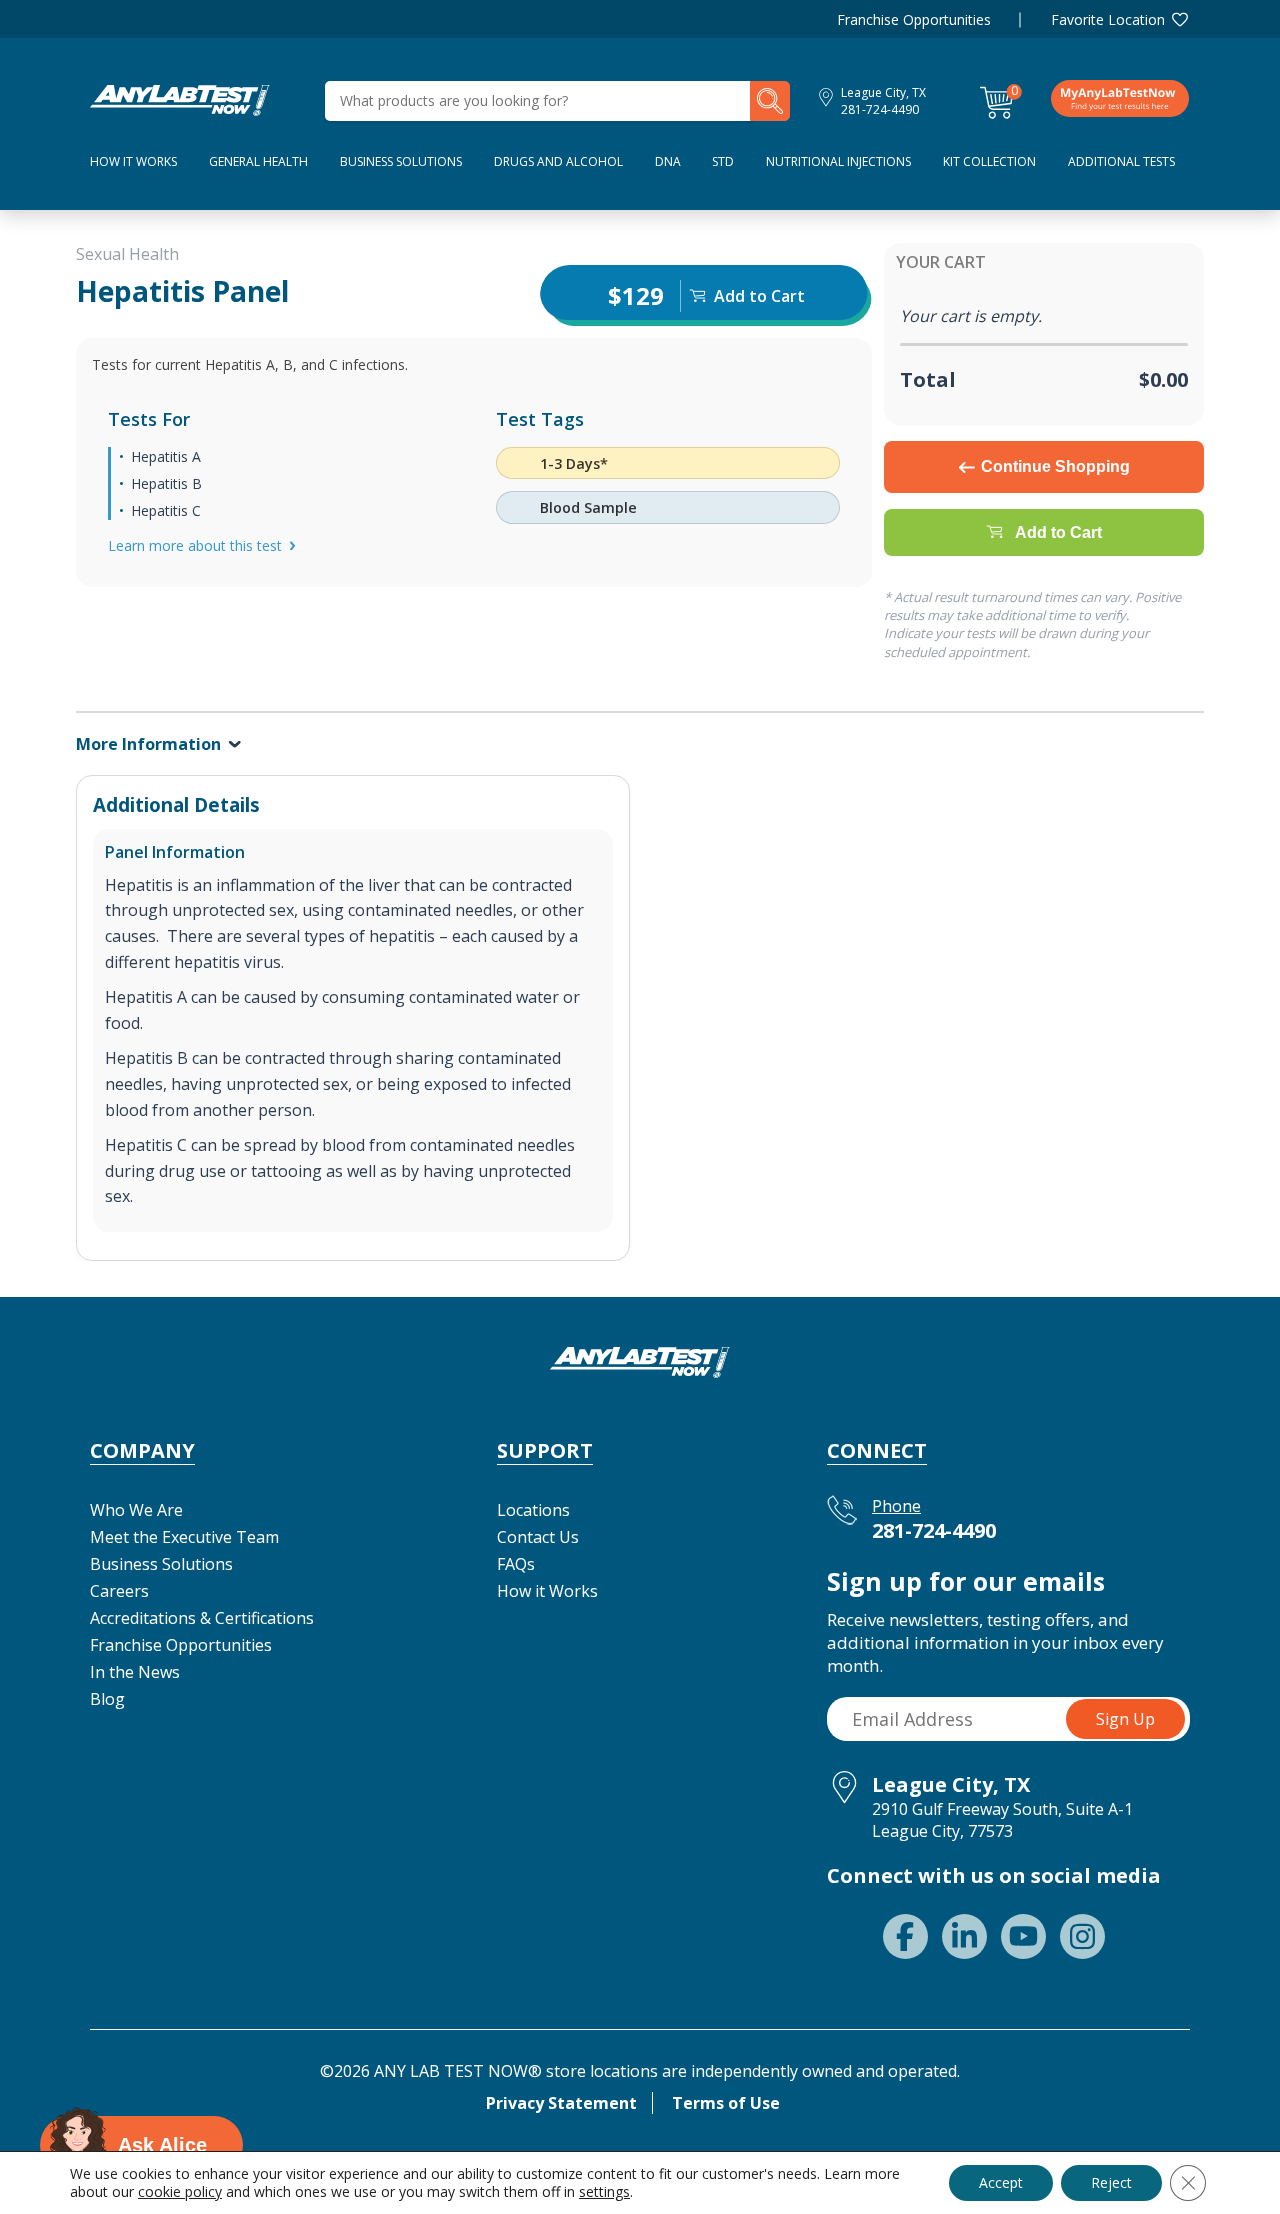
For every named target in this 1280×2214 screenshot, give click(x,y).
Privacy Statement (561, 2103)
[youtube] (1023, 1936)
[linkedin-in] (964, 1936)
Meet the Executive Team (184, 1537)
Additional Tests (1121, 161)
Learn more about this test (195, 545)
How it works (133, 161)
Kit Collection (989, 161)
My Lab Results (1120, 98)
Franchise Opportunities (914, 19)
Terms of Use (726, 2103)
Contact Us (538, 1537)
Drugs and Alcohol (558, 161)
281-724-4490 (880, 109)
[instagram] (1082, 1936)
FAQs (516, 1564)
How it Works (547, 1591)
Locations (533, 1510)
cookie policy (180, 2191)
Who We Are (136, 1510)
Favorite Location (1108, 19)
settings (604, 2192)
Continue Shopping (1055, 466)
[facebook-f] (905, 1936)
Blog (107, 1699)
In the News (135, 1672)
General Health (258, 161)
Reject (1111, 2182)
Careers (119, 1591)
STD (723, 161)
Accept (1001, 2182)
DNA (668, 161)
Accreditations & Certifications (202, 1618)
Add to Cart (1058, 532)
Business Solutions (401, 161)
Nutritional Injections (838, 161)
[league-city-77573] (180, 99)
